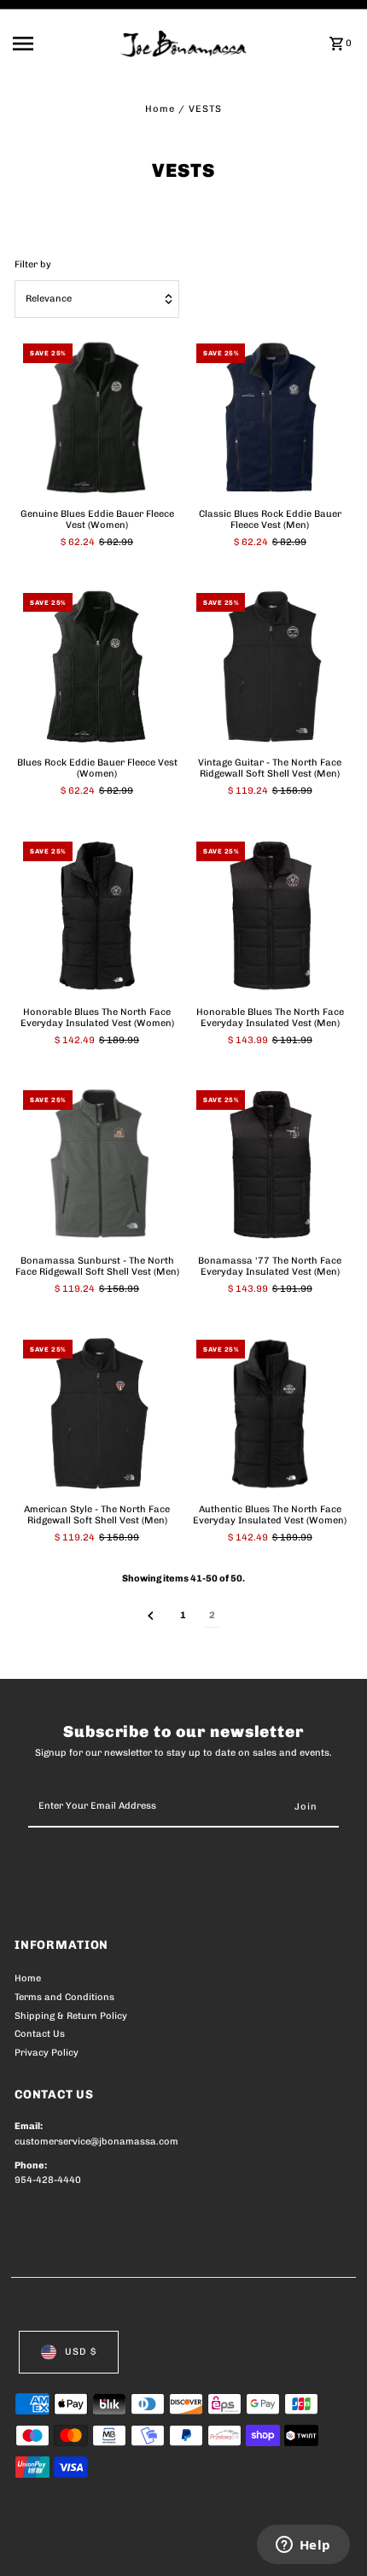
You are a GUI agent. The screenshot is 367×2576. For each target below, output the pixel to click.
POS (215, 2544)
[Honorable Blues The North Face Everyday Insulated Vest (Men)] (270, 915)
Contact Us (40, 2034)
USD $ (81, 2352)
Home (160, 109)
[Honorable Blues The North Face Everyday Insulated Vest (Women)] (97, 915)
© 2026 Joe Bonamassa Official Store (105, 2544)
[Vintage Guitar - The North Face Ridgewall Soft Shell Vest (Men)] (270, 667)
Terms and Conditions (64, 1997)
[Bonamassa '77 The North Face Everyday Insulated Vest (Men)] (270, 1164)
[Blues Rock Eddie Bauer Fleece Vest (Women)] (97, 667)
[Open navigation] (61, 44)
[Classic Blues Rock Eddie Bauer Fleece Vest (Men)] (270, 417)
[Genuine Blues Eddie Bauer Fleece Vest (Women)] (97, 417)
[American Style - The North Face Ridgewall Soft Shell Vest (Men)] (97, 1414)
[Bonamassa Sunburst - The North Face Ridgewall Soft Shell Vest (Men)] (97, 1164)
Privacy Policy (47, 2053)
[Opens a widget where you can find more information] (303, 2546)
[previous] (151, 1616)
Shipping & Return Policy (71, 2016)
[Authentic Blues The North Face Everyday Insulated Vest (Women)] (270, 1414)
